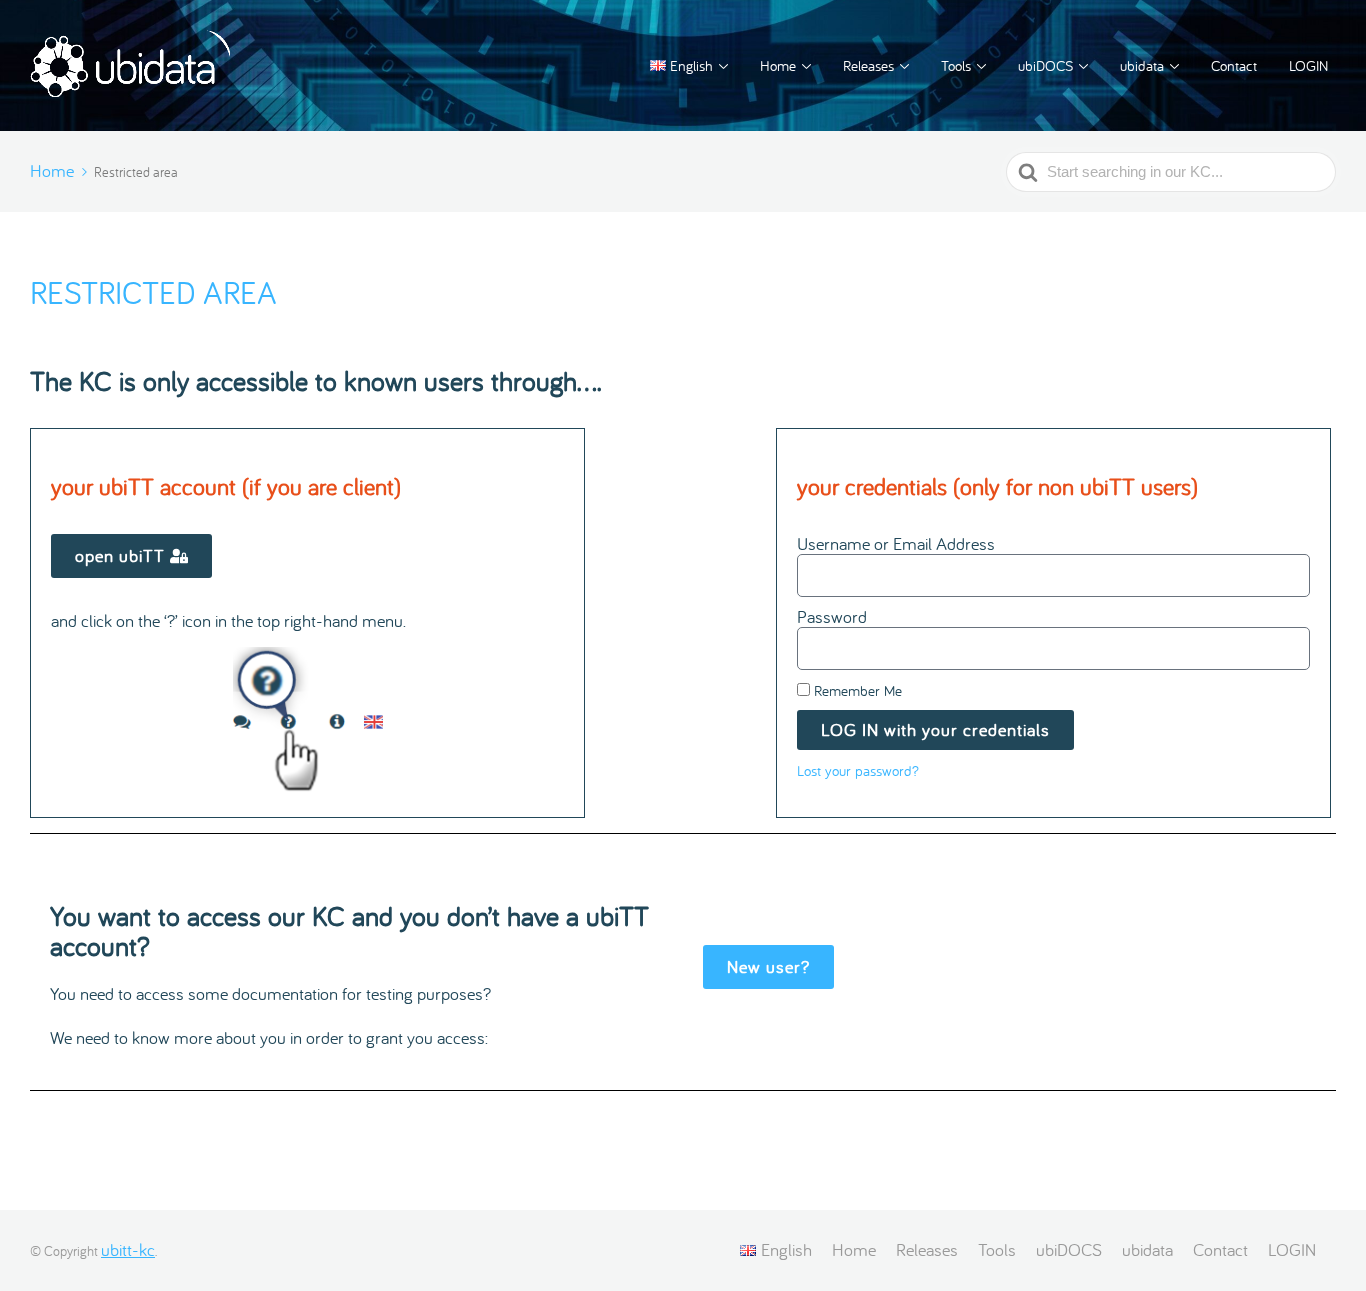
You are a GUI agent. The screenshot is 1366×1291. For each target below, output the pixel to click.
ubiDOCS (1045, 65)
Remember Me (856, 690)
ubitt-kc (128, 1249)
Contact (1234, 65)
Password (832, 617)
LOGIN (1308, 65)
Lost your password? (858, 770)
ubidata (1142, 65)
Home (778, 65)
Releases (868, 65)
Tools (956, 65)
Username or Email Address (896, 544)
